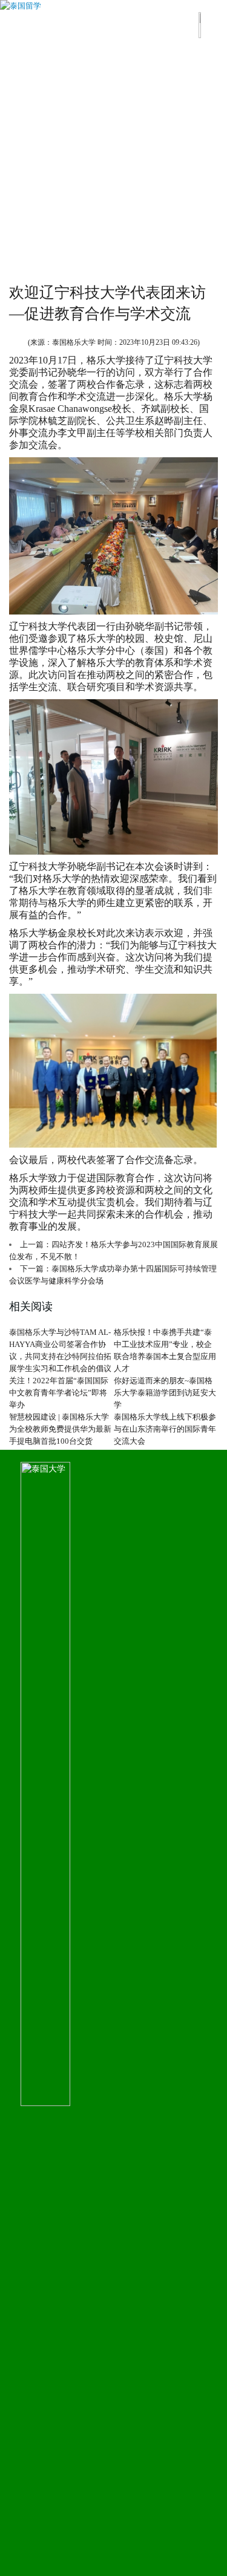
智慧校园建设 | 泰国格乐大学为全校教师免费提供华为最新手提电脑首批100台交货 (60, 1429)
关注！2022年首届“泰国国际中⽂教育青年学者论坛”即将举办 (59, 1393)
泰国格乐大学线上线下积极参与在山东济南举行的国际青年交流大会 (165, 1429)
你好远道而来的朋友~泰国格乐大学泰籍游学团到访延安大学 (165, 1393)
